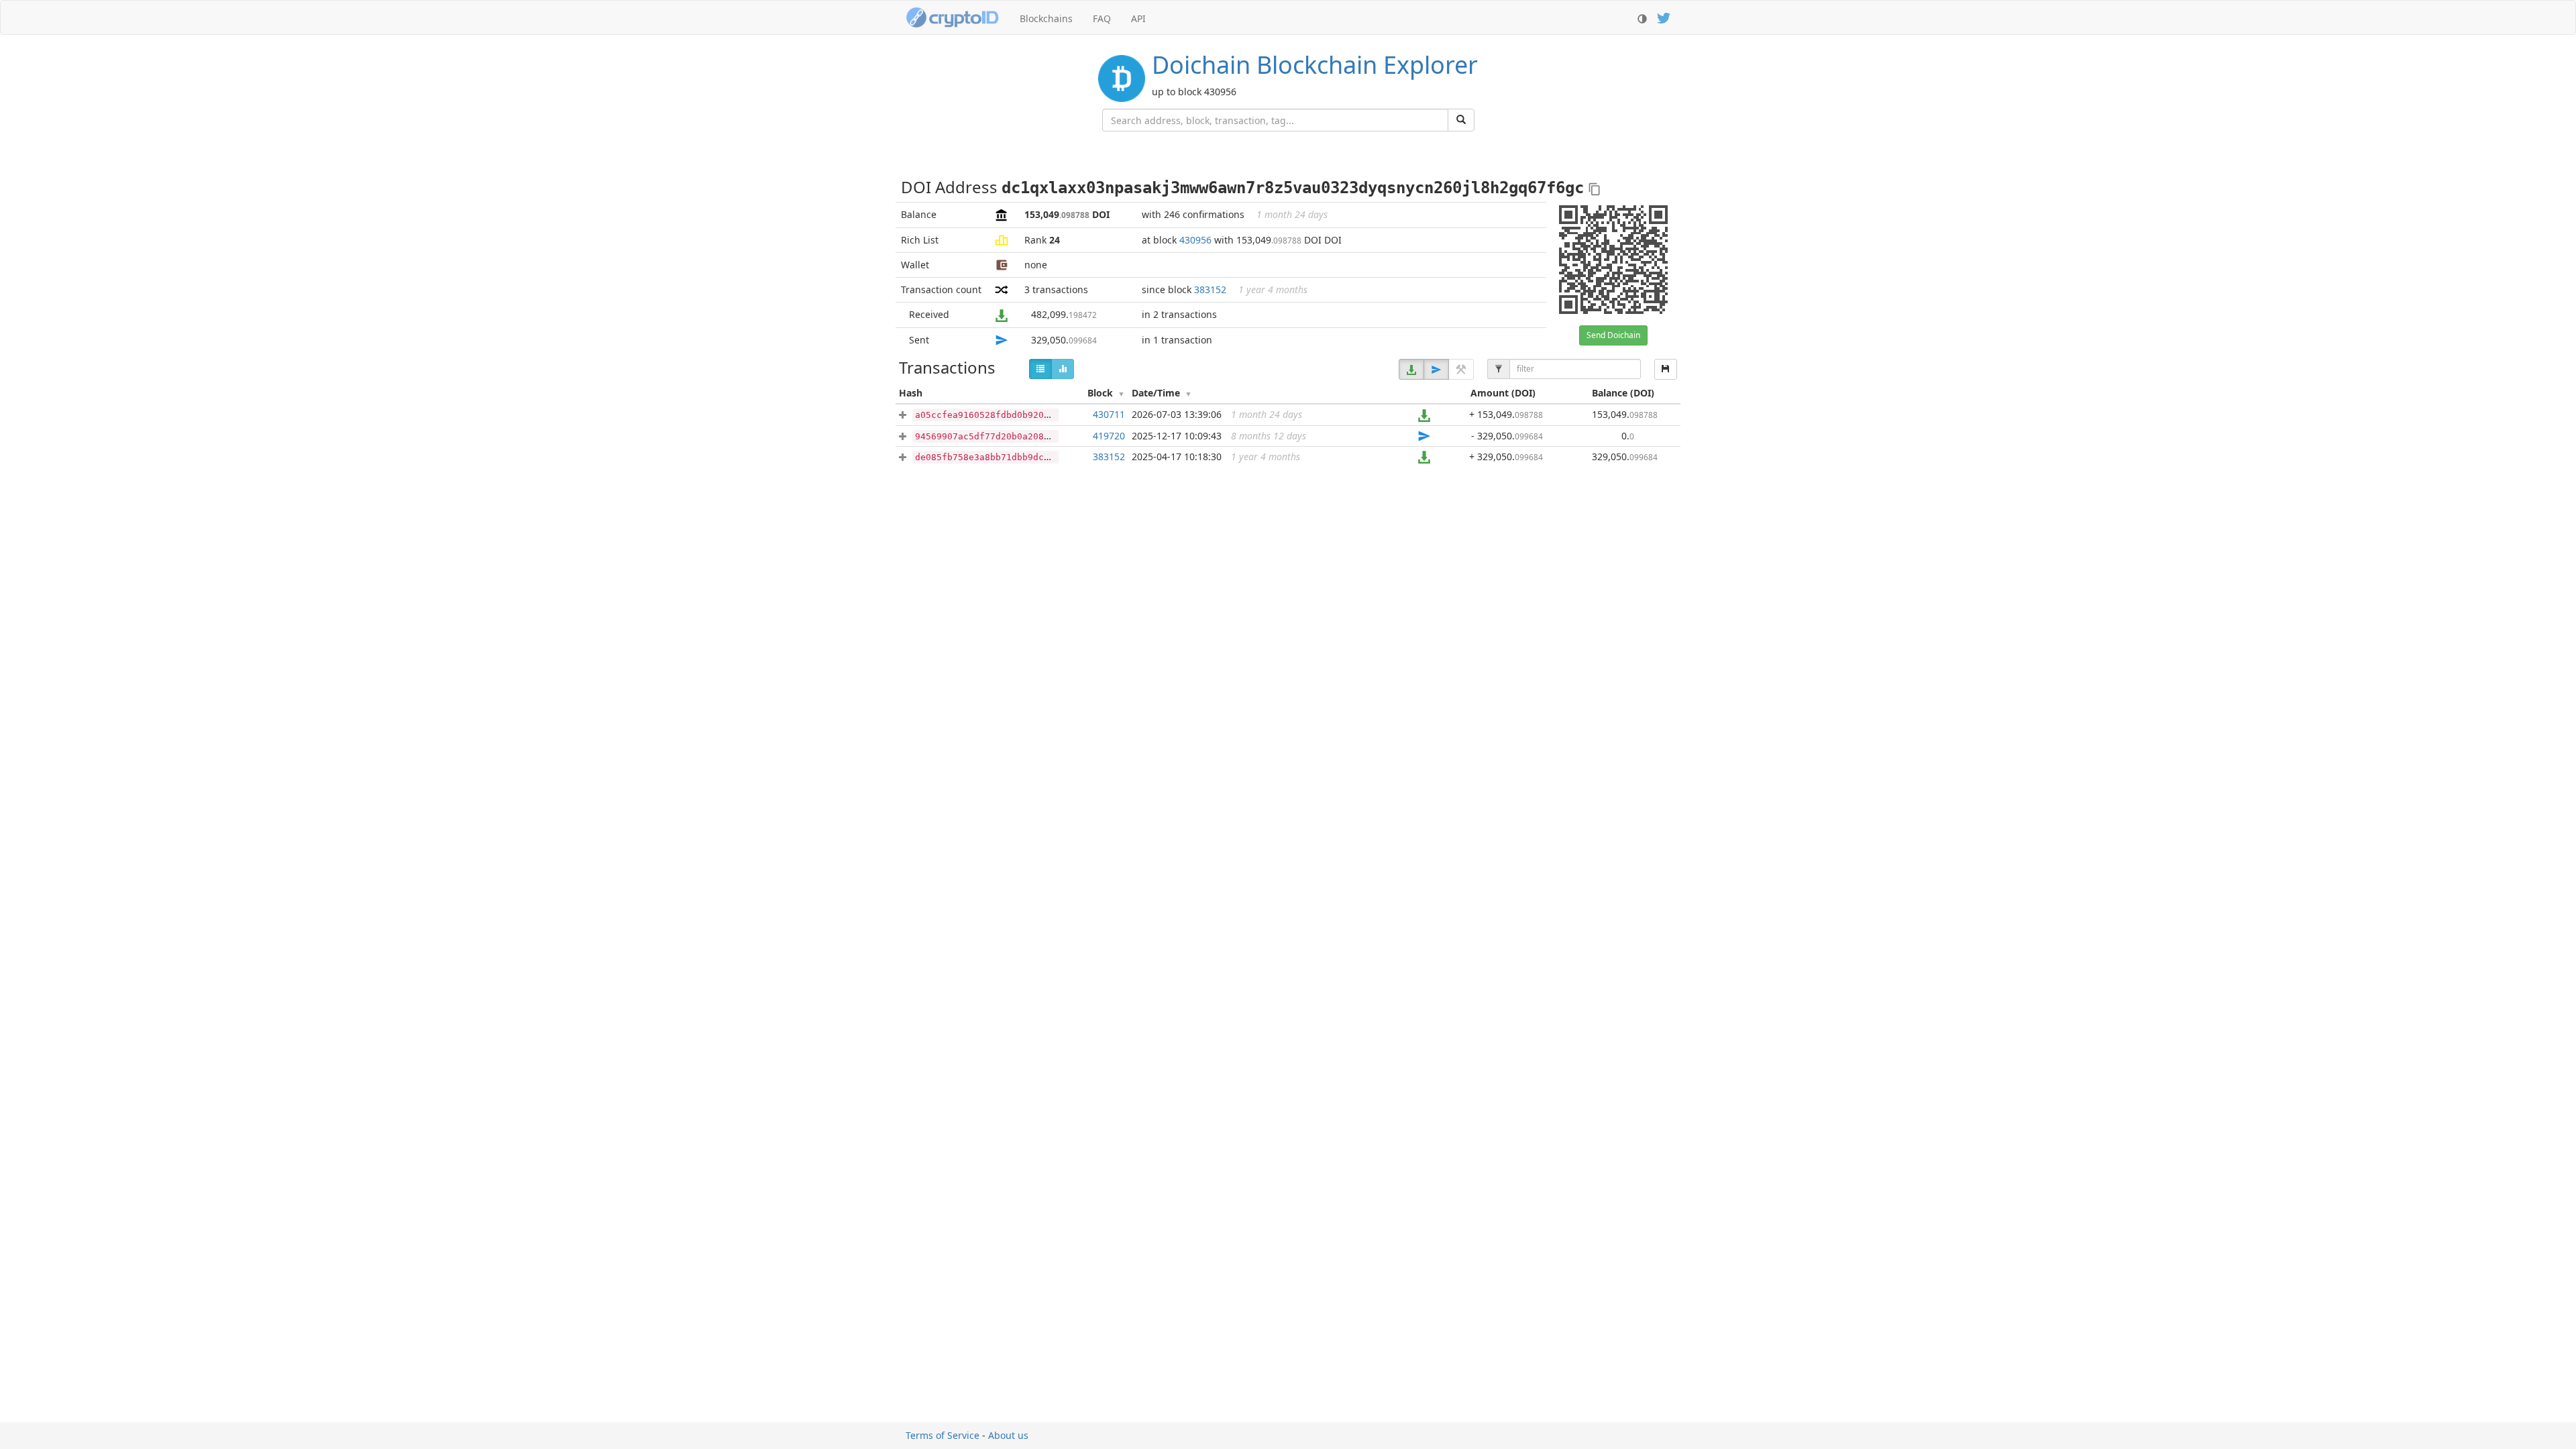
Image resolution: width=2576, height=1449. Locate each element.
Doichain (1315, 65)
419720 (1109, 436)
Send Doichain (1613, 335)
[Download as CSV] (1666, 369)
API (1138, 18)
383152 (1210, 289)
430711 (1109, 414)
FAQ (1102, 18)
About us (1008, 1435)
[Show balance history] (1063, 369)
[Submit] (1461, 120)
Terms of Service (943, 1435)
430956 (1195, 240)
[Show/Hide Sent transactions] (1436, 369)
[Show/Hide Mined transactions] (1461, 369)
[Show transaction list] (1040, 369)
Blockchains (1046, 18)
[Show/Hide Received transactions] (1411, 369)
